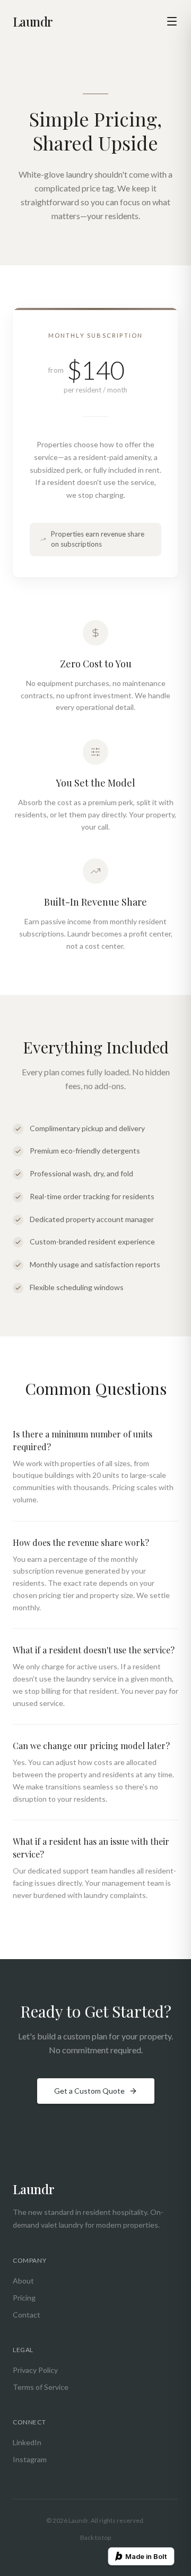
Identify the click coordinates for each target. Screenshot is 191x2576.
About (23, 2281)
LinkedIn (27, 2442)
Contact (27, 2315)
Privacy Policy (35, 2370)
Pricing (24, 2298)
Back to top (95, 2537)
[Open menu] (172, 21)
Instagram (30, 2459)
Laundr (33, 21)
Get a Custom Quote (89, 2091)
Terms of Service (41, 2387)
